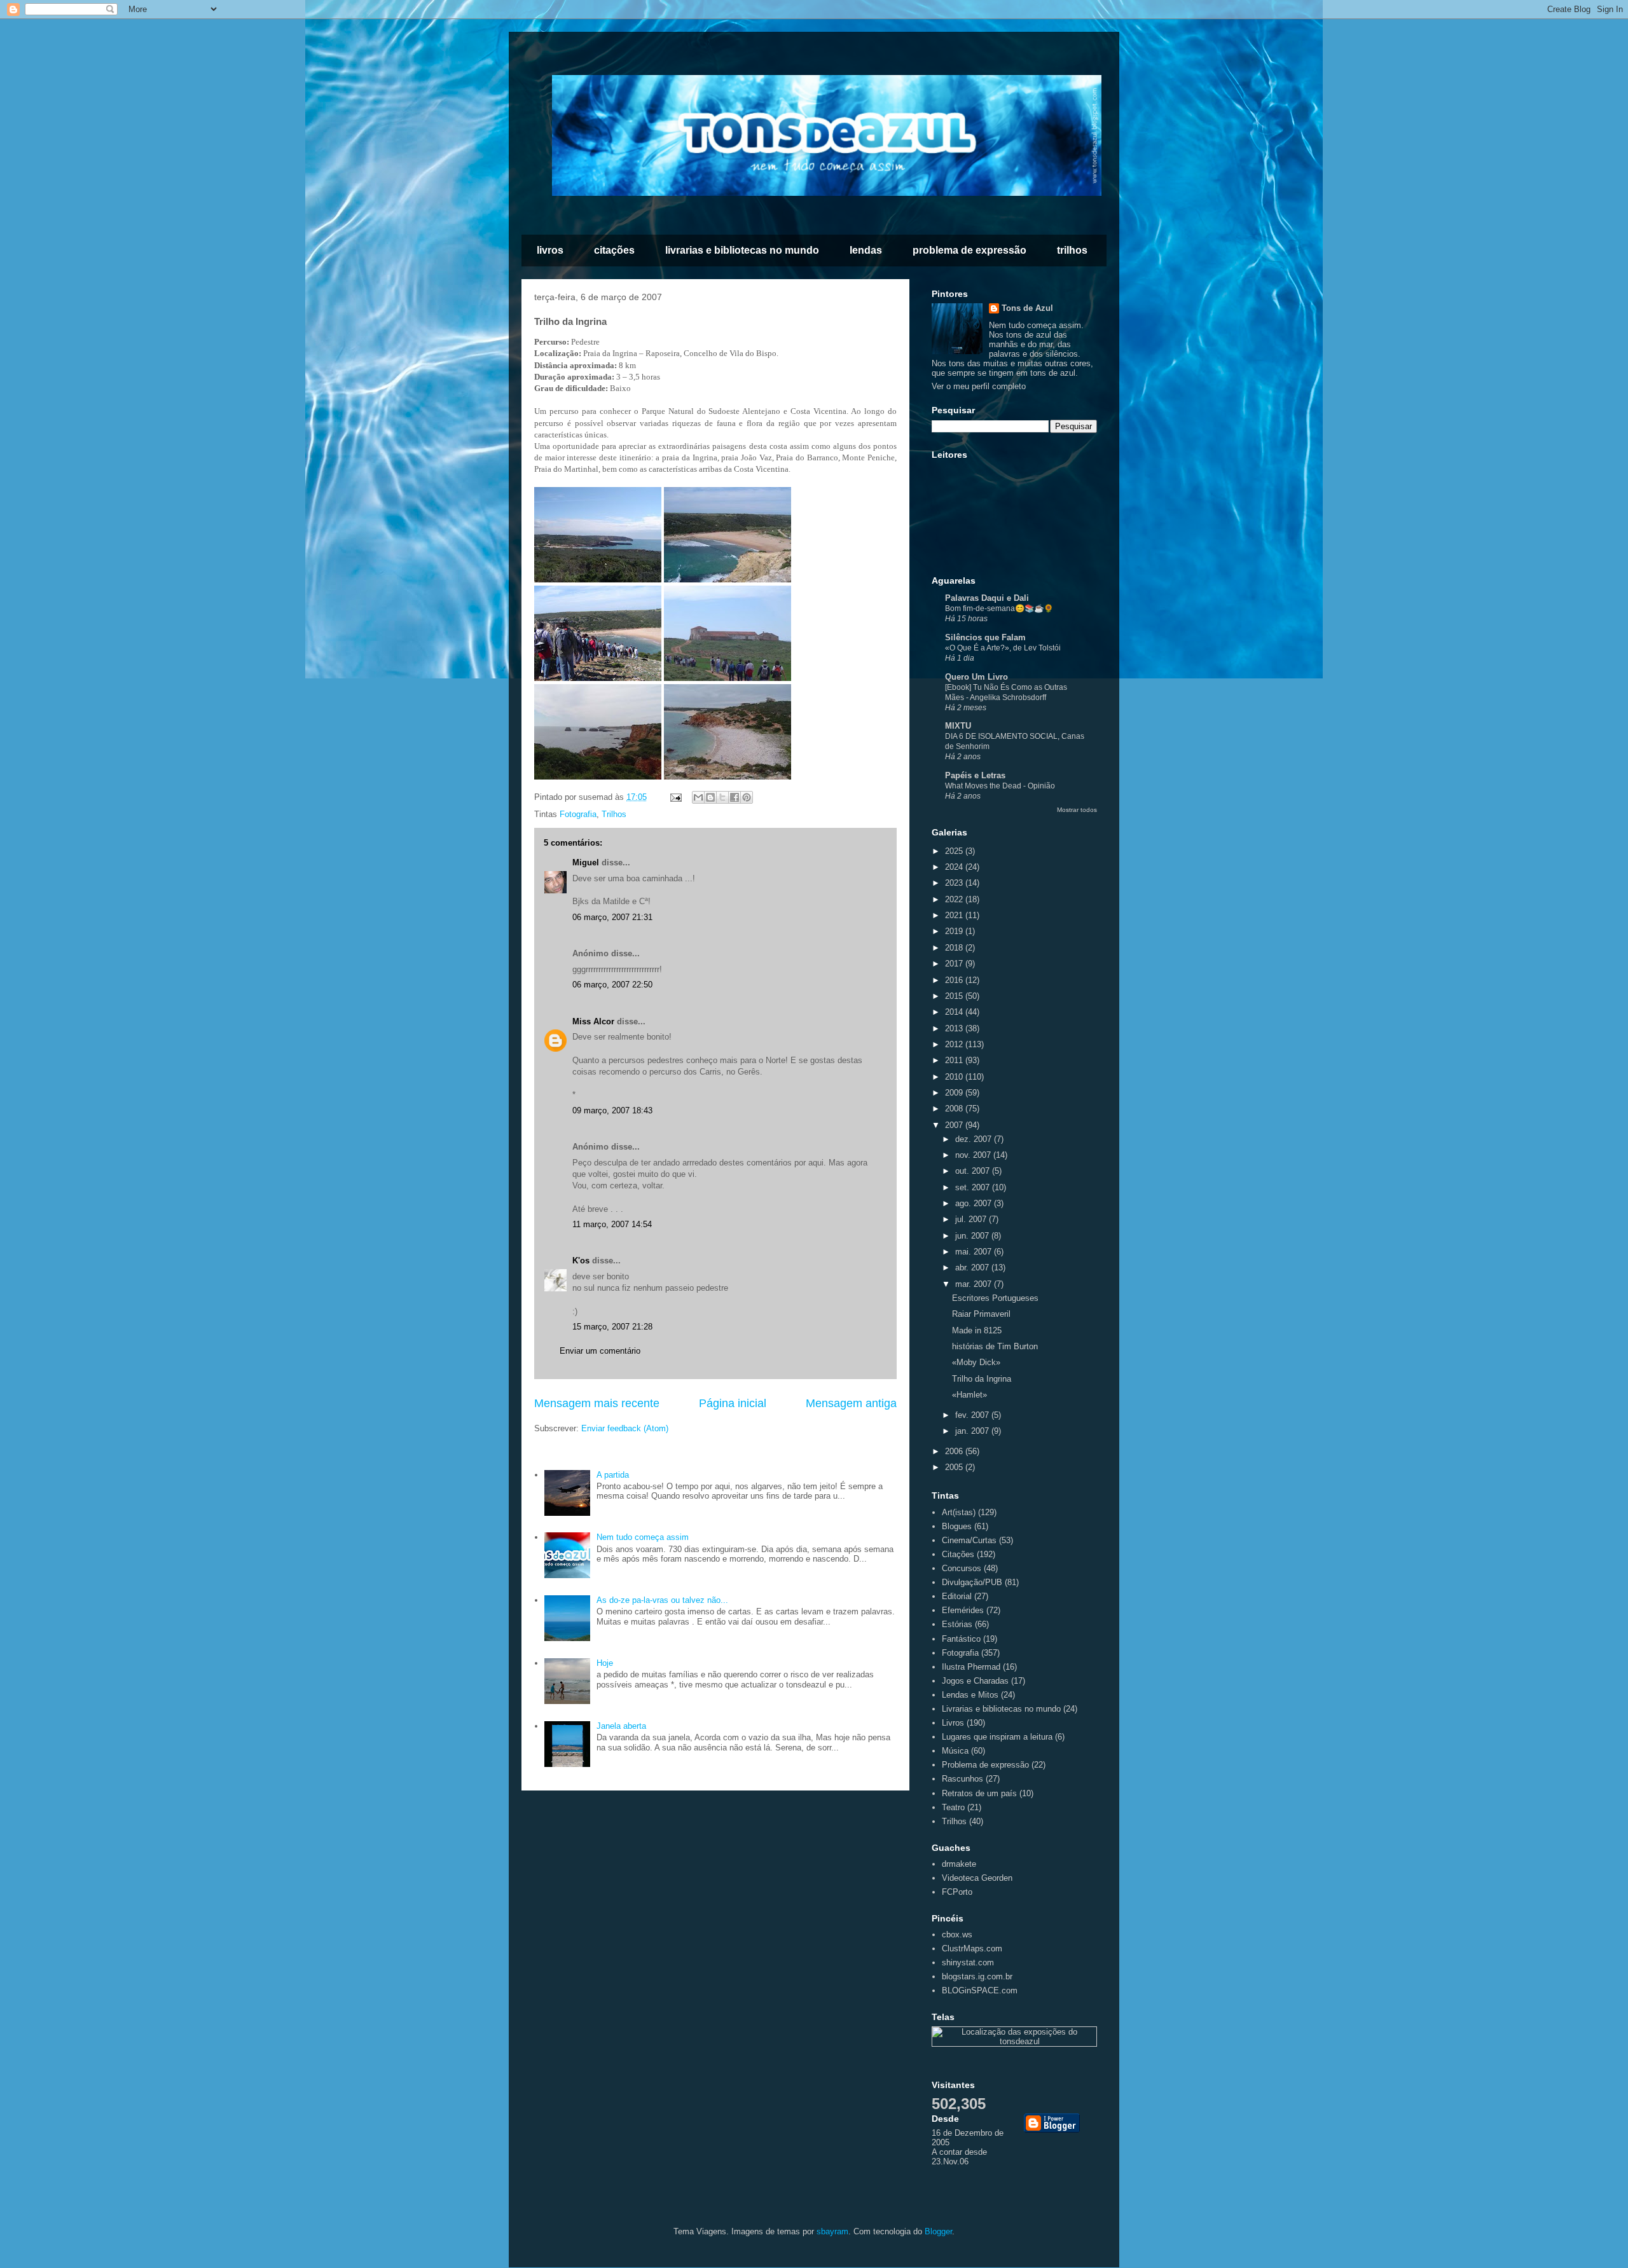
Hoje (605, 1663)
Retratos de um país (979, 1793)
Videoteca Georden (977, 1878)
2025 (955, 851)
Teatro (953, 1807)
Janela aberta (621, 1726)
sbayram (832, 2231)
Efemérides (963, 1610)
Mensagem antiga (851, 1403)
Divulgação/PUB (972, 1582)
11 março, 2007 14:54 (612, 1224)
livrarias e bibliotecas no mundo (742, 250)
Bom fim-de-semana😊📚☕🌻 (999, 608)
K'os (581, 1261)
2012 (955, 1044)
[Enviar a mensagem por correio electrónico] (675, 797)
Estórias (957, 1624)
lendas (866, 250)
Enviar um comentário (600, 1351)
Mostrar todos (1077, 810)
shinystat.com (968, 1962)
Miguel (586, 863)
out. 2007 (974, 1171)
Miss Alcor (593, 1021)
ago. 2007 (975, 1203)
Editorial (957, 1596)
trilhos (1072, 250)
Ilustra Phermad (971, 1667)
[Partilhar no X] (722, 797)
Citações (958, 1554)
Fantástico (961, 1639)
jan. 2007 (973, 1431)
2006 (955, 1451)
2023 (955, 883)
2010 (955, 1077)
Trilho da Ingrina (982, 1379)
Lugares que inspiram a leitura (997, 1737)
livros (550, 250)
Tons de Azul (1027, 308)
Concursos (962, 1568)
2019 (955, 931)
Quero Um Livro (976, 677)
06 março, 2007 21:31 (612, 917)
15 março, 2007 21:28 (612, 1327)
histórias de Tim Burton (995, 1346)
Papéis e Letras (975, 775)
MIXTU (958, 726)
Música (955, 1751)
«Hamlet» (969, 1395)
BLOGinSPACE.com (980, 1990)
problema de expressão (969, 250)
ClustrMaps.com (972, 1948)
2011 (955, 1060)
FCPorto (957, 1892)
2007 (955, 1125)
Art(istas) (959, 1512)
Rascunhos (962, 1779)
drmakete (959, 1864)
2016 (955, 980)
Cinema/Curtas (969, 1540)
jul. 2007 (972, 1219)
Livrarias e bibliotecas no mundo (1001, 1709)
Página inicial (733, 1403)
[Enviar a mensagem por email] (698, 797)
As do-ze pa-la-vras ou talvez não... (662, 1600)
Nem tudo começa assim (643, 1537)
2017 (955, 964)
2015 (955, 996)
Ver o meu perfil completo (979, 386)
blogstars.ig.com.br (977, 1976)
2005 (955, 1467)
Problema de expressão (985, 1765)
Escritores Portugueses (995, 1298)
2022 (955, 899)
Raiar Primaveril (981, 1314)
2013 (955, 1028)
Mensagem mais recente (597, 1403)
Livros (953, 1723)
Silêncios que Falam (985, 637)
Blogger (938, 2231)
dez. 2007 (975, 1139)
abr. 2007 (973, 1268)
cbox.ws (957, 1935)
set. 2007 (974, 1187)
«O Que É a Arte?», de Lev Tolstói (1003, 648)
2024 (955, 867)
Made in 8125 (977, 1330)
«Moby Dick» (976, 1362)
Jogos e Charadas (975, 1681)
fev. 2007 (973, 1415)
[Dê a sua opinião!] (710, 797)
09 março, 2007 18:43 (612, 1110)
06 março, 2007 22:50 (612, 985)
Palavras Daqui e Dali (987, 598)
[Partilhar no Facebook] (735, 797)
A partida (613, 1475)
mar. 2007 (975, 1284)
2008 (955, 1109)
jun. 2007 (973, 1236)
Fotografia (578, 814)
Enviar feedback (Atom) (625, 1428)
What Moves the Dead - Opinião (1000, 786)
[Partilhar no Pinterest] (747, 797)
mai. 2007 (975, 1252)
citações (614, 250)
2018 (955, 948)
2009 (955, 1093)
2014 (955, 1012)
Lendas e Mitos (970, 1695)
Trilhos (614, 814)
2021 (955, 915)
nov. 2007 (974, 1155)
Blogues (957, 1526)
